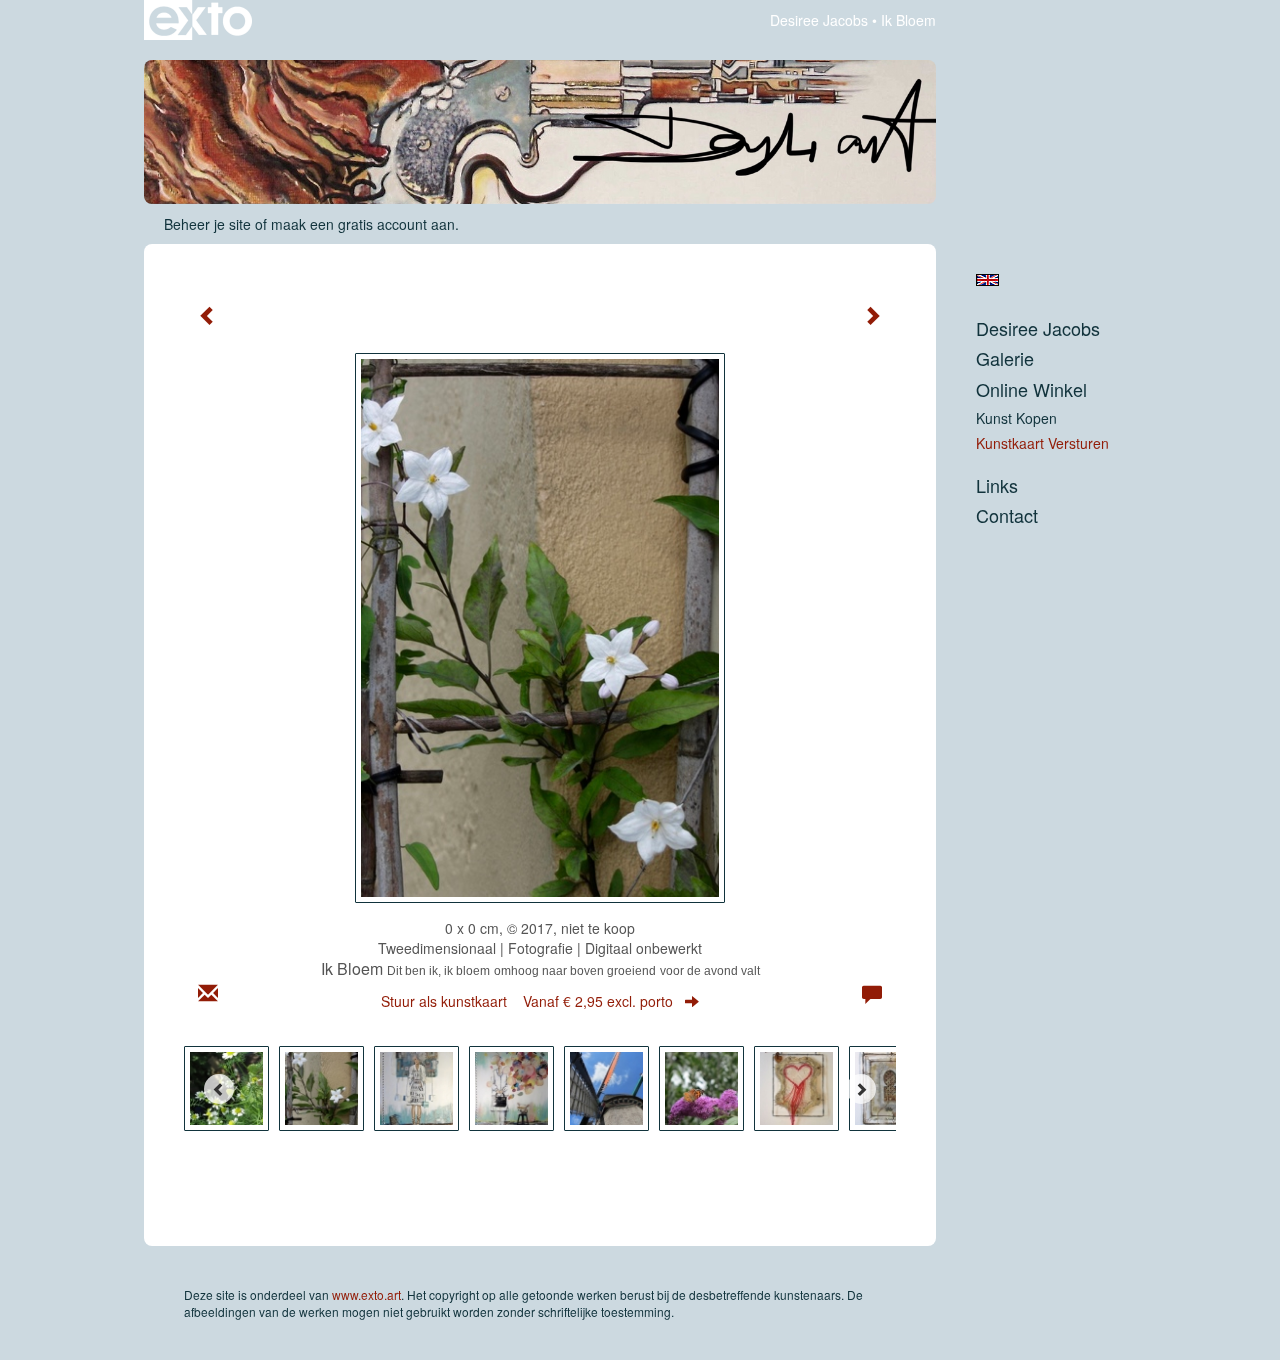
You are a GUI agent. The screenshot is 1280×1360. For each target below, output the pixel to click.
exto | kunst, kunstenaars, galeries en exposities (200, 20)
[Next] (861, 1089)
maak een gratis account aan (363, 224)
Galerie (1005, 358)
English (987, 280)
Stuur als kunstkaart (527, 1001)
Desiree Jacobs (819, 20)
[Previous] (219, 1089)
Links (997, 485)
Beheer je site (207, 224)
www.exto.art (366, 1294)
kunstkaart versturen (1042, 443)
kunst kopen (1016, 418)
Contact (1007, 515)
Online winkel (1031, 389)
